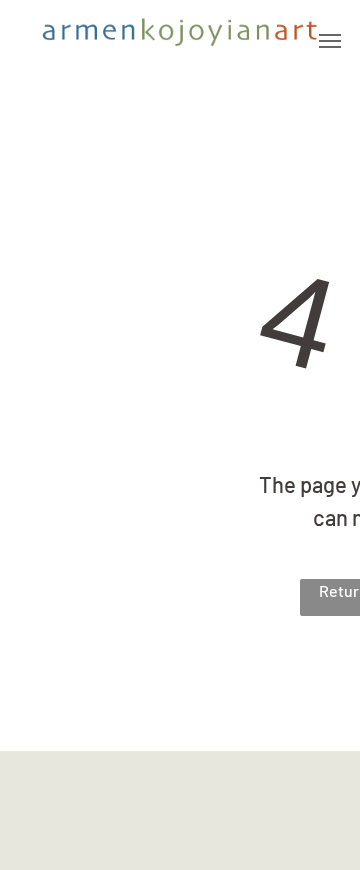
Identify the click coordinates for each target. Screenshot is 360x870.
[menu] (330, 41)
